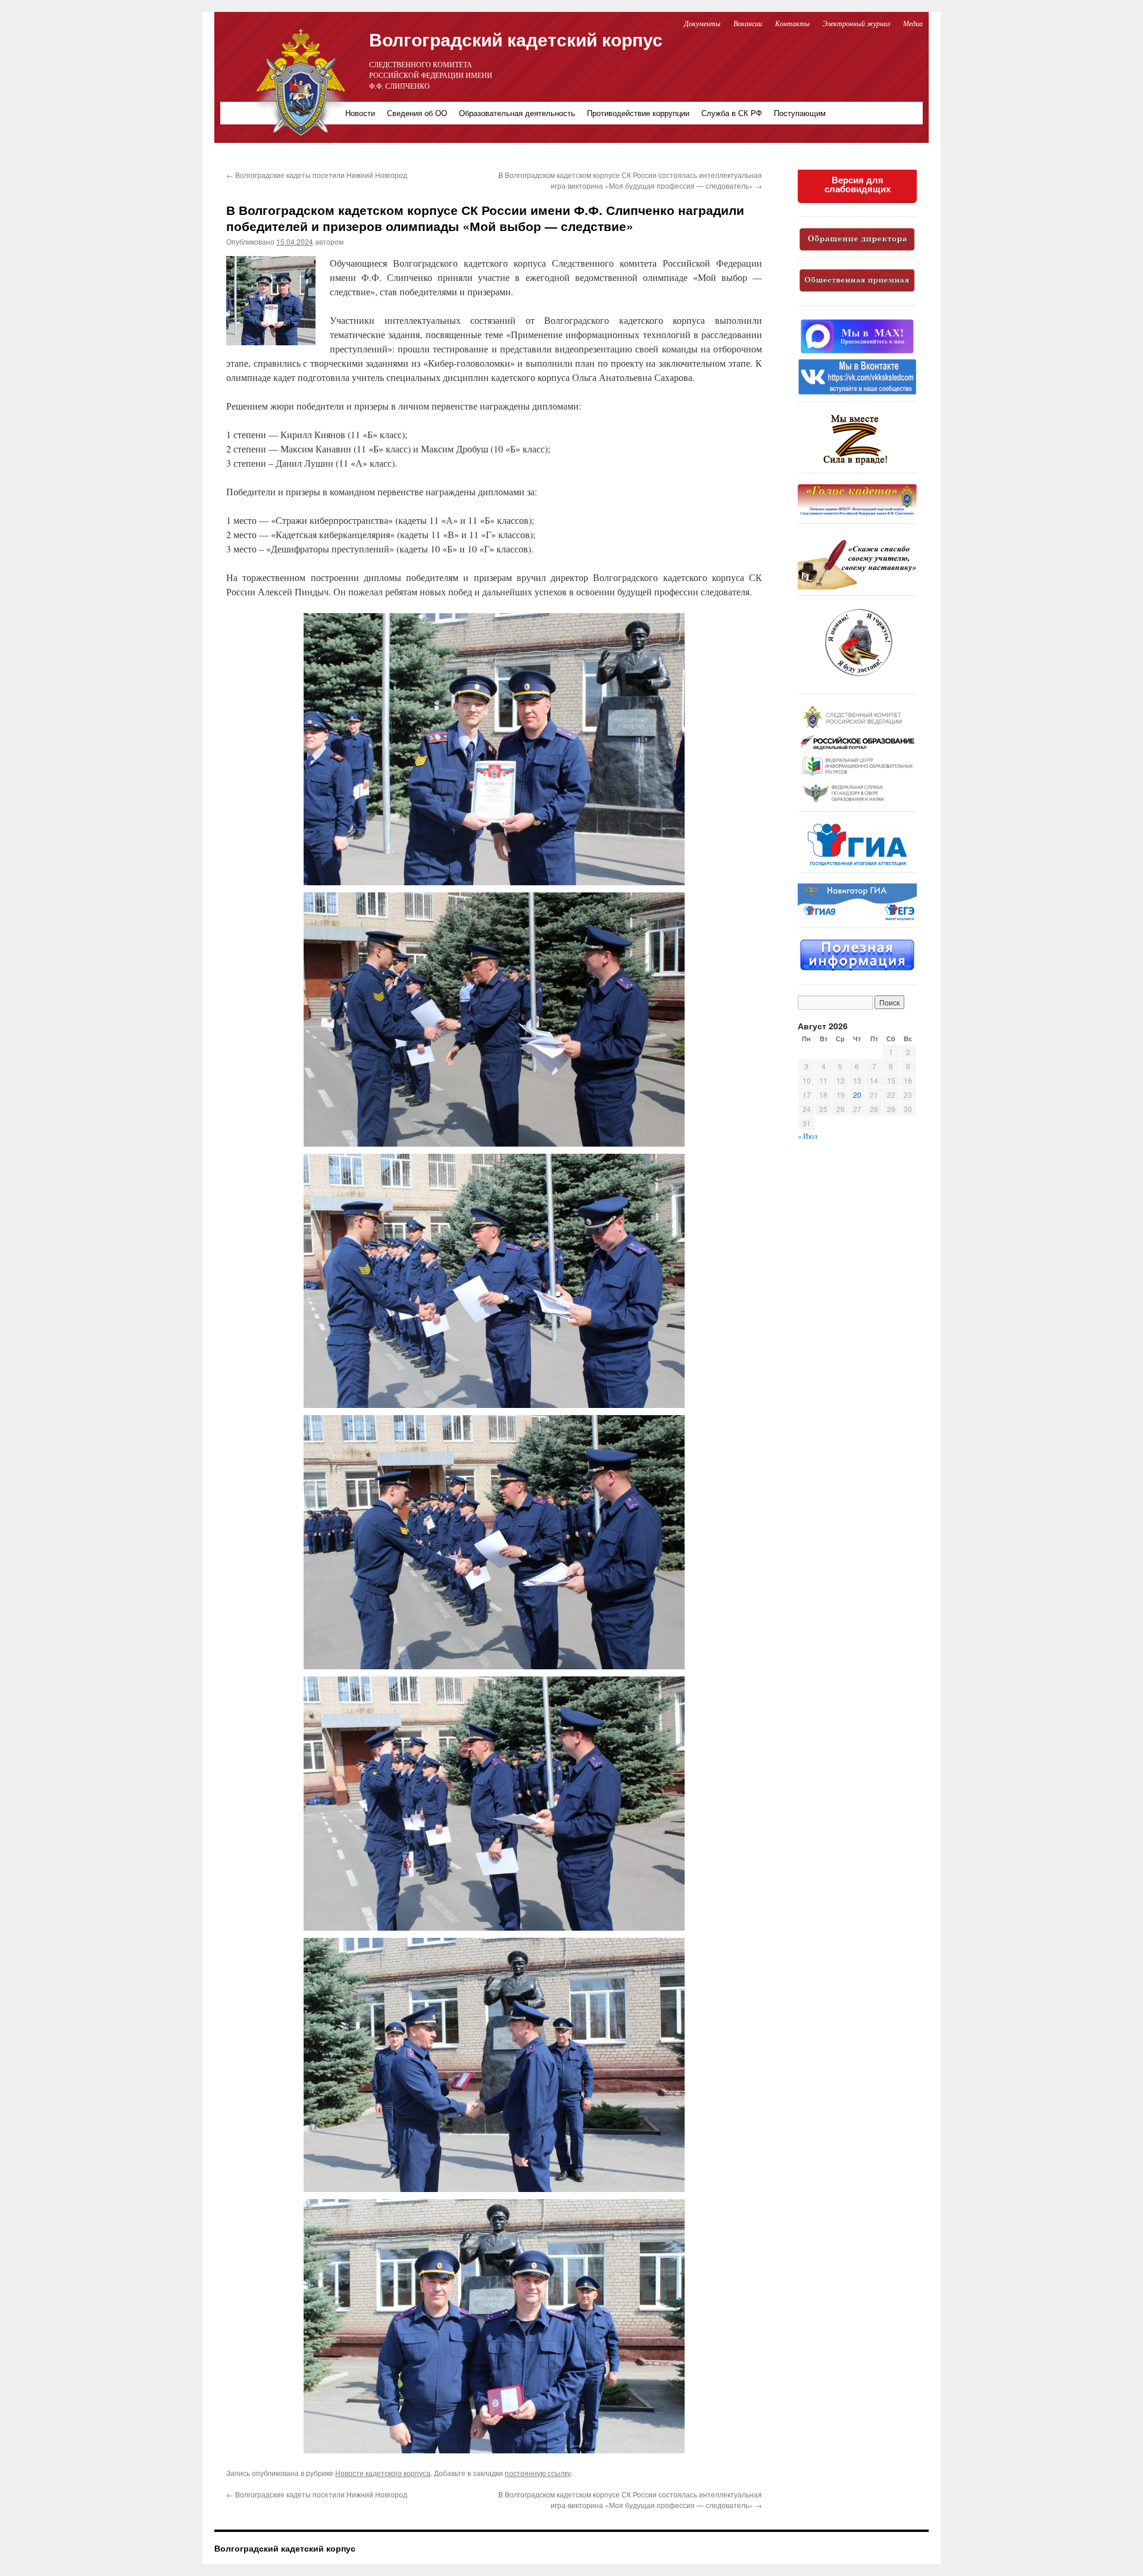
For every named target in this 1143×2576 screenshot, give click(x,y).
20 (857, 1095)
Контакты (792, 23)
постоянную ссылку (538, 2473)
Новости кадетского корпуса (383, 2473)
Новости (360, 113)
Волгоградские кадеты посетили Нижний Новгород (317, 175)
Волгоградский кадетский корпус (516, 39)
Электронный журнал (856, 23)
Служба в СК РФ (732, 113)
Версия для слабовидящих (858, 185)
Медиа (913, 23)
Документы (702, 23)
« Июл (808, 1136)
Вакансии (749, 23)
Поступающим (800, 113)
